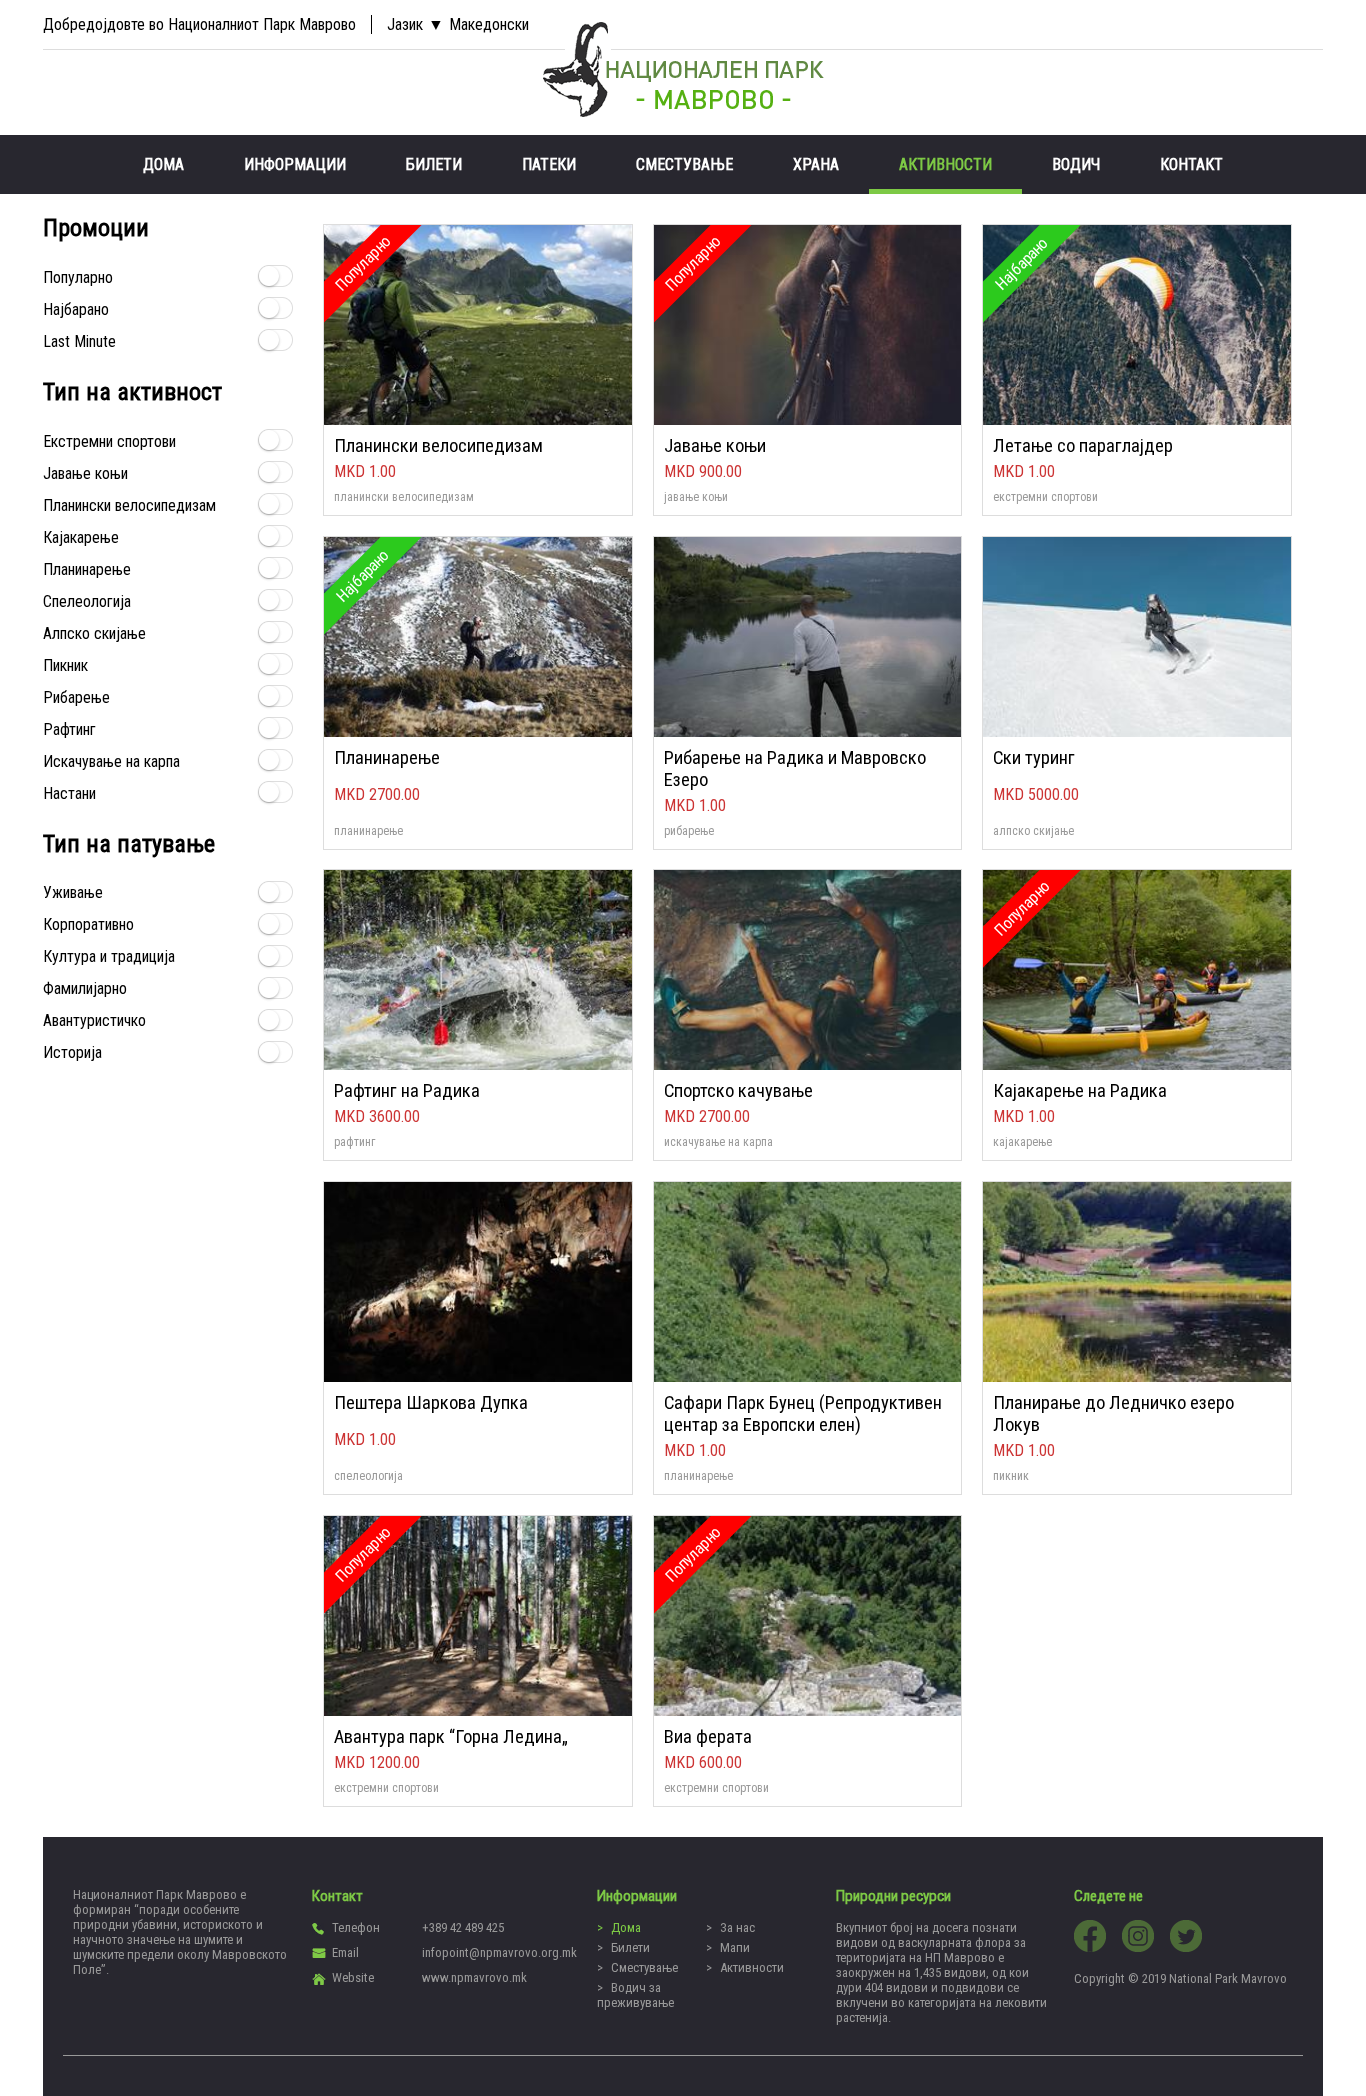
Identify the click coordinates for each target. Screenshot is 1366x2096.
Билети (434, 164)
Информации (295, 164)
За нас (737, 1927)
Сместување (684, 164)
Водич (1076, 164)
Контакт (1191, 164)
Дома (163, 164)
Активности (945, 164)
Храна (816, 164)
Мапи (735, 1947)
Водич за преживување (635, 1995)
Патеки (549, 164)
